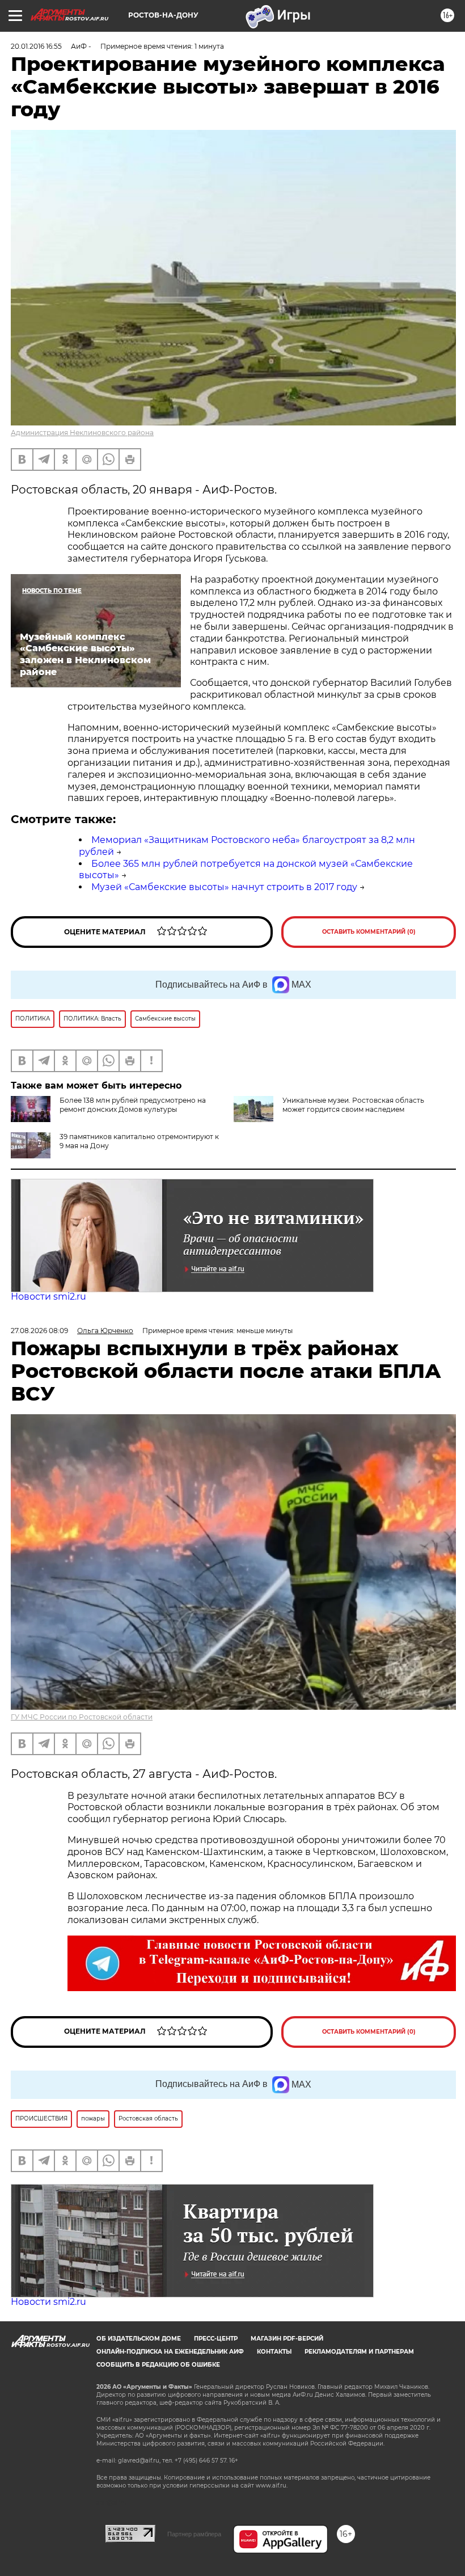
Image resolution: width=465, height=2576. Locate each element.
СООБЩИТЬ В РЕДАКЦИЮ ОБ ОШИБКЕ (158, 2365)
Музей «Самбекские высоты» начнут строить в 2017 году (224, 887)
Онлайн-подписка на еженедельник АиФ (170, 2352)
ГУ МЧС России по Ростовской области (82, 1717)
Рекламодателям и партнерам (359, 2352)
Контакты (274, 2352)
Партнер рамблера (194, 2534)
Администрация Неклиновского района (82, 433)
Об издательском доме (139, 2339)
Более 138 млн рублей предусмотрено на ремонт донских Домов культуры (133, 1105)
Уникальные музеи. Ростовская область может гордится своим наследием (353, 1105)
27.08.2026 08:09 (39, 1331)
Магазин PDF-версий (287, 2339)
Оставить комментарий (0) (369, 932)
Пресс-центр (216, 2339)
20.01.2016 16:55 (36, 46)
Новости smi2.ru (48, 1297)
